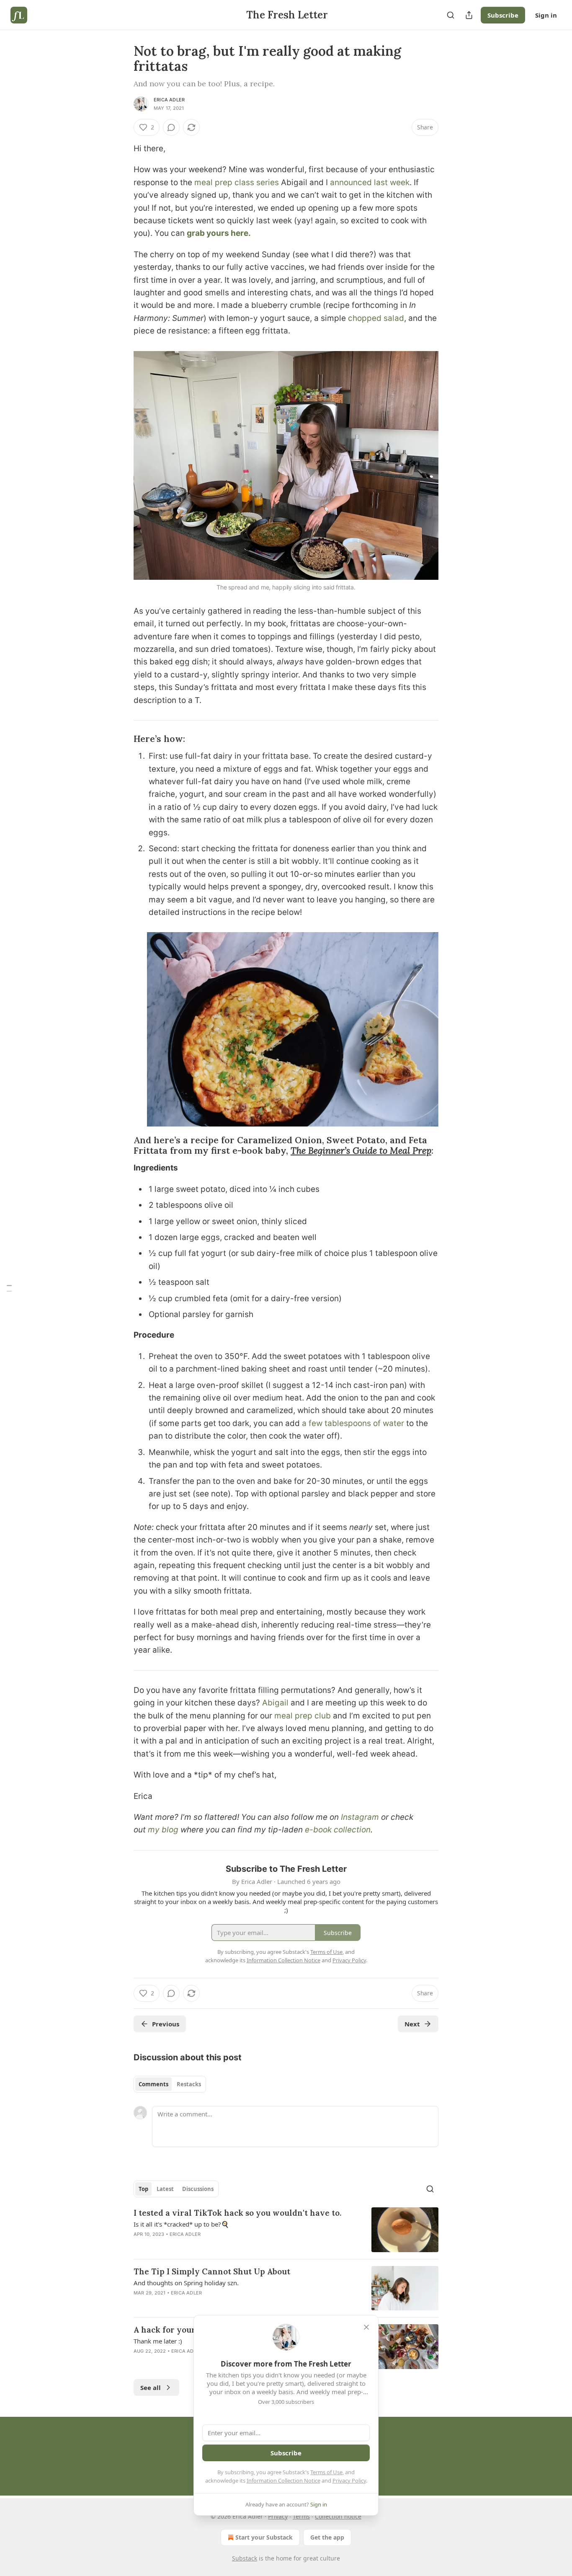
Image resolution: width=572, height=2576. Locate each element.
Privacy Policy (349, 2480)
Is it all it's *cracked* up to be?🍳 (181, 2224)
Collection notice (338, 2516)
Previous (166, 2024)
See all (151, 2387)
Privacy (278, 2516)
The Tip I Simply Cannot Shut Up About (212, 2271)
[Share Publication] (469, 15)
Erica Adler (169, 100)
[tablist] (170, 2084)
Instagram (360, 1817)
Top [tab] (143, 2189)
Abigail (275, 1703)
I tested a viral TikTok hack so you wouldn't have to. (237, 2213)
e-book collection (338, 1830)
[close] (366, 2327)
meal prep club (303, 1716)
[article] (286, 2230)
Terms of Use (326, 2472)
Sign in (546, 15)
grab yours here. (219, 233)
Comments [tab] (153, 2084)
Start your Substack (264, 2537)
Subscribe (503, 15)
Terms (301, 2516)
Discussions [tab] (198, 2189)
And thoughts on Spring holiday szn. (186, 2283)
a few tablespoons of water (353, 1423)
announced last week (370, 182)
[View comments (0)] (171, 127)
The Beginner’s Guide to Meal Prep (361, 1151)
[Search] (451, 15)
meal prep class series (237, 182)
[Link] (122, 739)
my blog (163, 1830)
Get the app (327, 2537)
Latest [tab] (165, 2189)
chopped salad (376, 318)
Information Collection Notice (283, 2480)
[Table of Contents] (9, 1288)
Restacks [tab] (189, 2084)
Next (412, 2024)
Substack (245, 2558)
